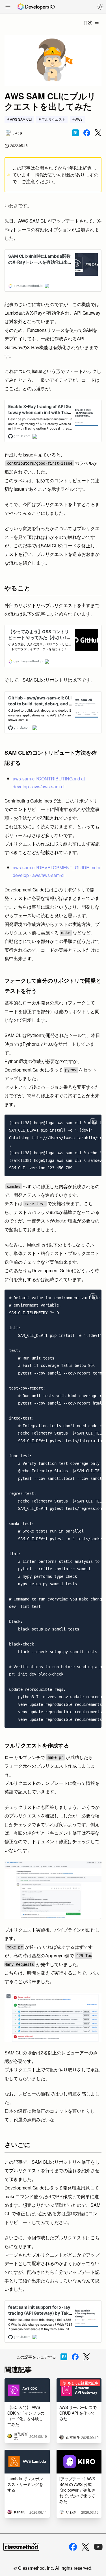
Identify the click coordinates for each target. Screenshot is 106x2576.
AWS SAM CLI (21, 119)
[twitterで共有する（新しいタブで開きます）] (98, 133)
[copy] (94, 1121)
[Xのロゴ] (85, 2547)
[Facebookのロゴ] (73, 2547)
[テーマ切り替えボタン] (100, 7)
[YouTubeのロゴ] (98, 2547)
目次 (88, 22)
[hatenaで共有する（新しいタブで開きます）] (75, 133)
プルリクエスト (53, 119)
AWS (79, 119)
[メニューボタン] (8, 7)
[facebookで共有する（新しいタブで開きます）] (87, 133)
